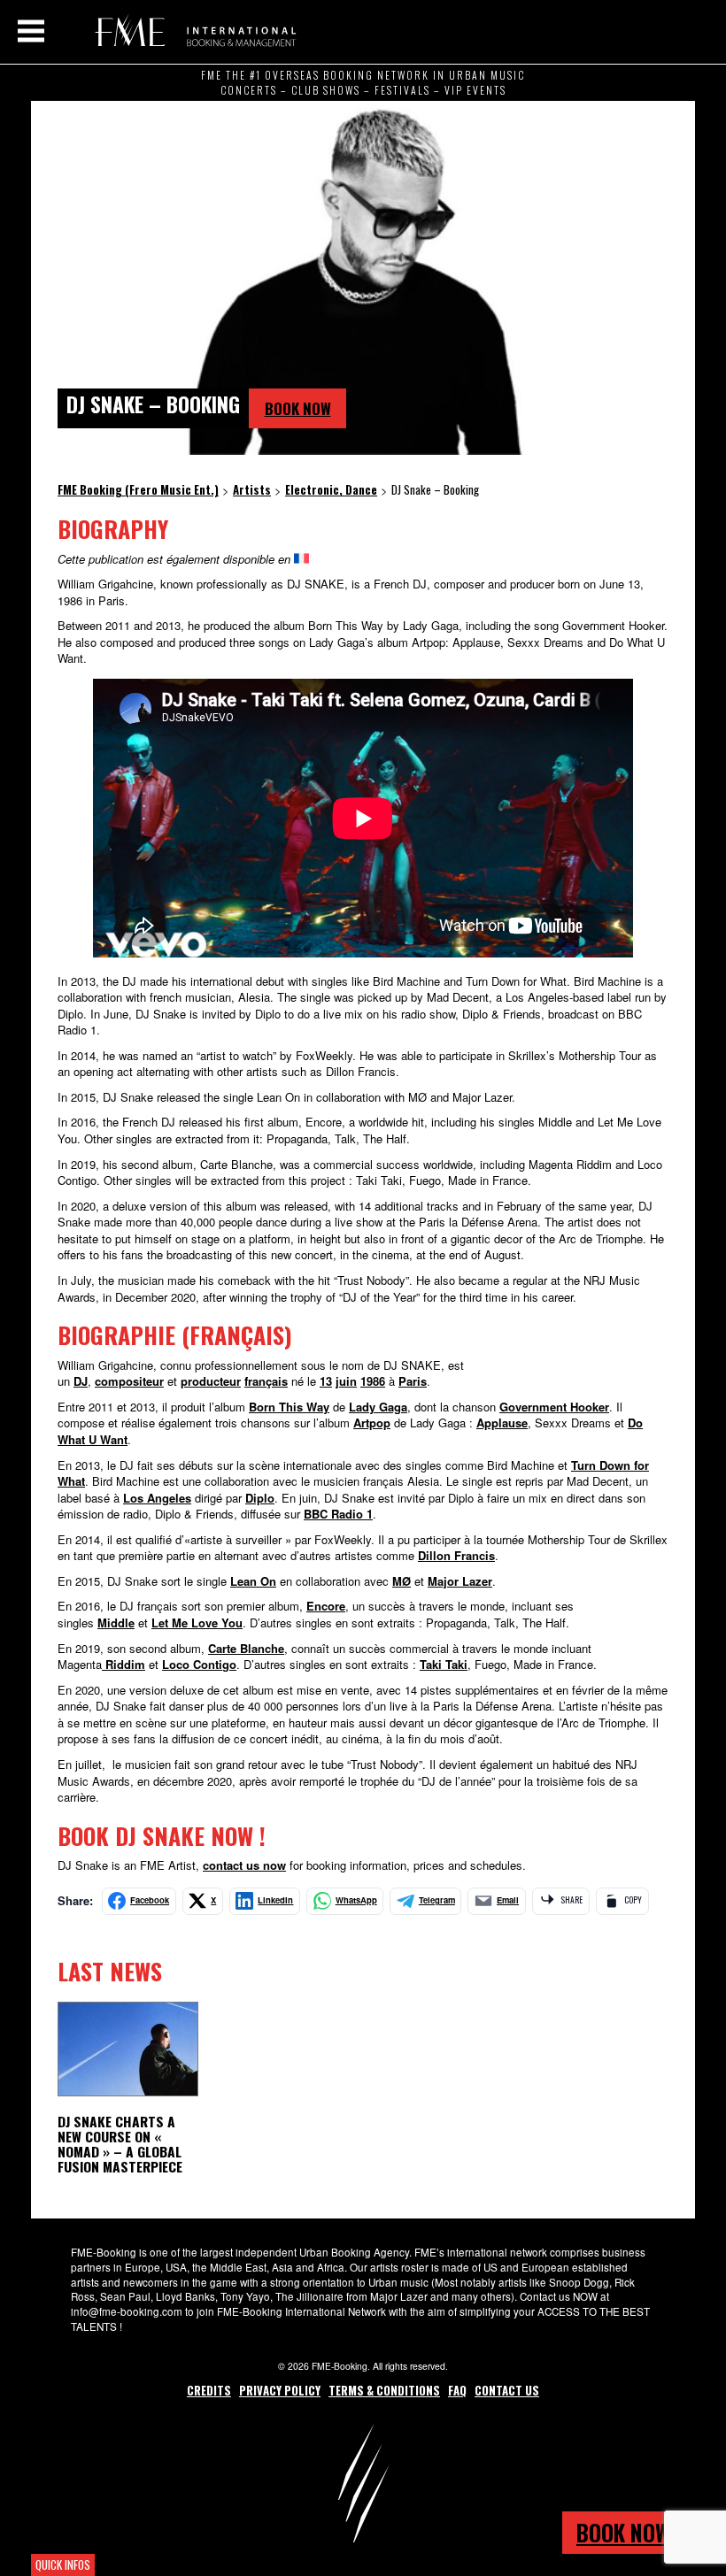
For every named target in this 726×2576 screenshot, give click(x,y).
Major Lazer (460, 1581)
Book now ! (629, 2532)
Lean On (253, 1581)
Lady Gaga (378, 1407)
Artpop (372, 1423)
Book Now (298, 408)
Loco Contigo (199, 1664)
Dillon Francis (456, 1555)
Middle (116, 1622)
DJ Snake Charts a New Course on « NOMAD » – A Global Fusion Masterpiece (120, 2144)
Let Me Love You (197, 1622)
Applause (502, 1423)
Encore (326, 1606)
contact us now (244, 1865)
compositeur (129, 1381)
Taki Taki (444, 1664)
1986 (373, 1381)
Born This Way (289, 1407)
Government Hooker (554, 1407)
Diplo (260, 1498)
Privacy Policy (280, 2390)
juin (346, 1381)
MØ (402, 1581)
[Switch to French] (301, 559)
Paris (413, 1381)
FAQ (457, 2390)
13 (326, 1381)
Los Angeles (157, 1498)
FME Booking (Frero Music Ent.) (193, 31)
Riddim (124, 1664)
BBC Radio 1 (338, 1514)
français (266, 1381)
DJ (81, 1381)
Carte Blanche (246, 1648)
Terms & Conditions (384, 2390)
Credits (209, 2390)
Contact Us (507, 2390)
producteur (211, 1381)
